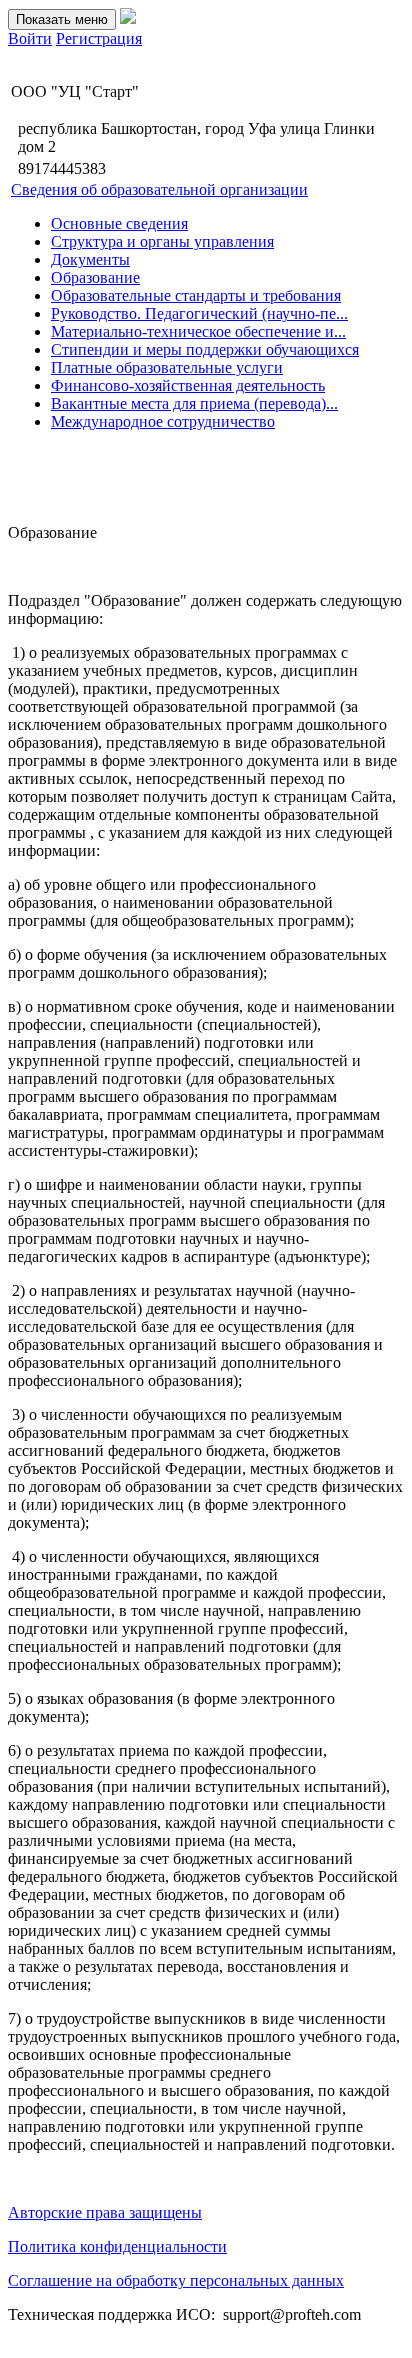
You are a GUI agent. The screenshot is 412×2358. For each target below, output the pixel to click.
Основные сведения (119, 223)
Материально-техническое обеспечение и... (198, 331)
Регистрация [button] (99, 38)
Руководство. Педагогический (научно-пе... (199, 313)
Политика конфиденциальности (117, 2246)
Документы (90, 259)
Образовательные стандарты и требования (196, 295)
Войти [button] (30, 38)
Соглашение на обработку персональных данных (176, 2280)
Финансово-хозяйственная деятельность (188, 385)
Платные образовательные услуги (167, 367)
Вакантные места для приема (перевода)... (194, 403)
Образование (95, 277)
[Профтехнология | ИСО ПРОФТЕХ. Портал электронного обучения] (128, 18)
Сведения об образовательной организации (159, 189)
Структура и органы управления (162, 241)
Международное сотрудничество (163, 421)
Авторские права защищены (105, 2212)
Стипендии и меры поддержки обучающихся (205, 349)
